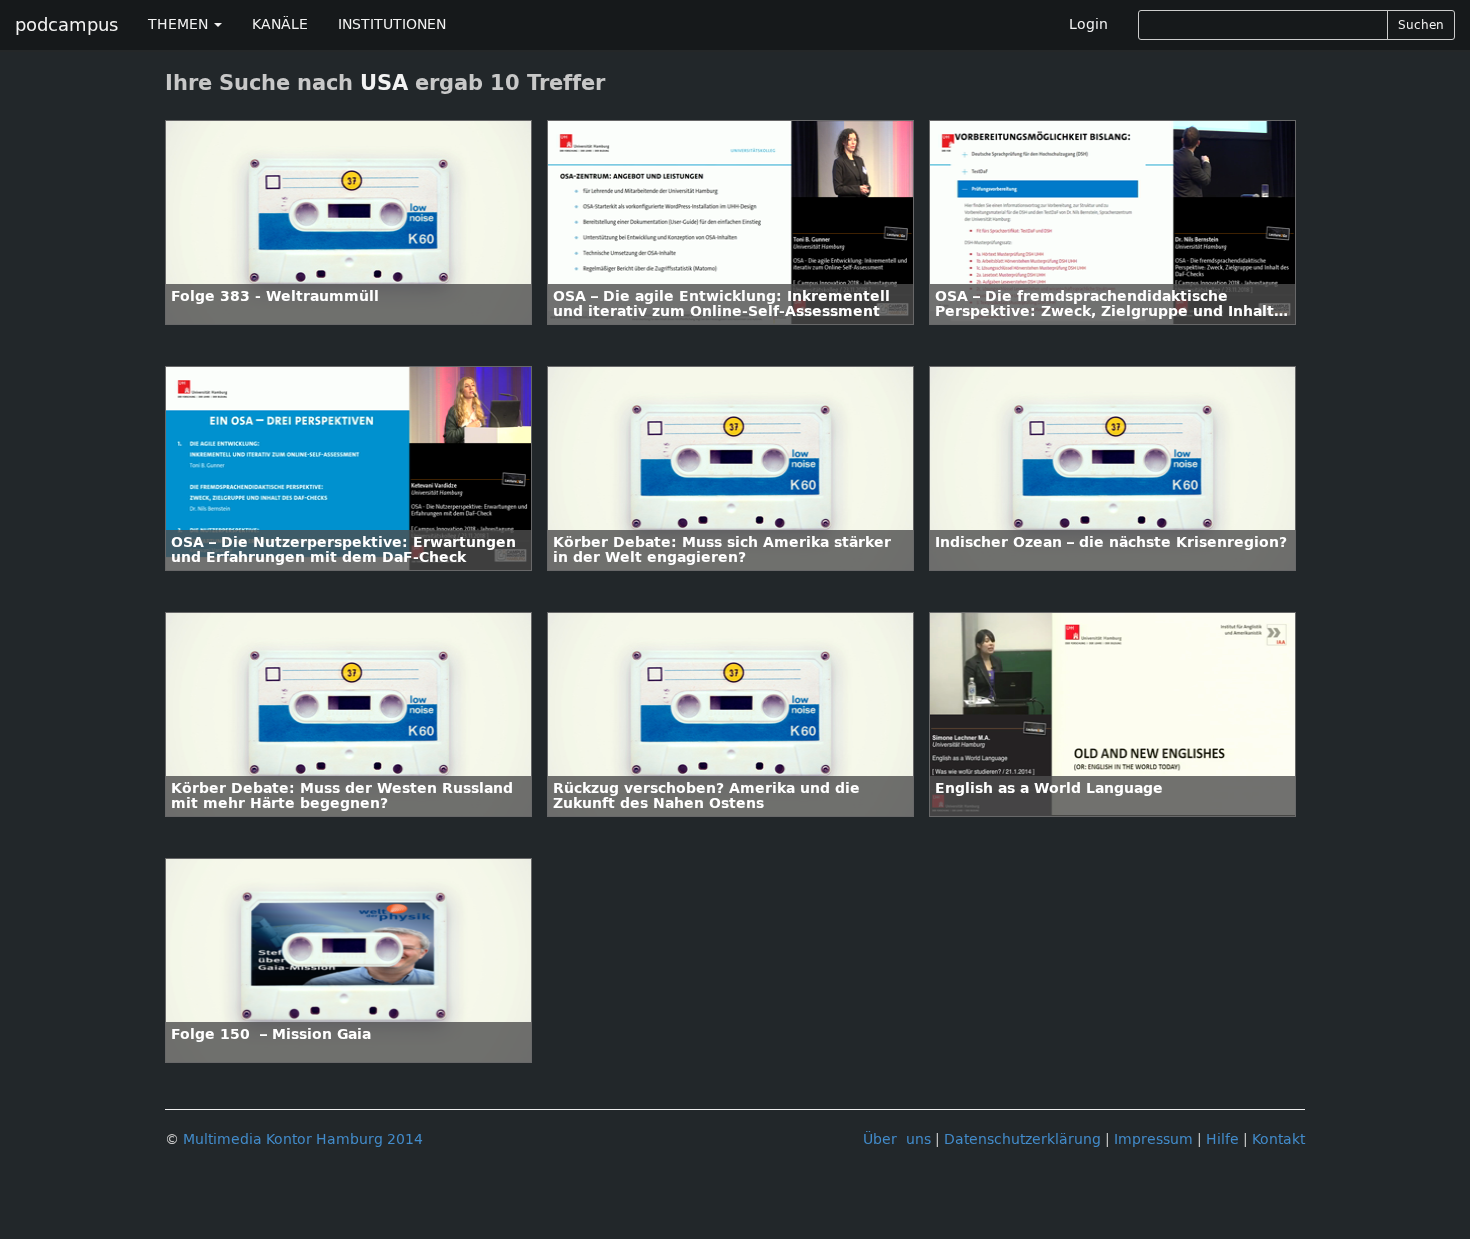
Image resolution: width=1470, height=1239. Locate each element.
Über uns (897, 1139)
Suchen (1421, 25)
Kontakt (1278, 1139)
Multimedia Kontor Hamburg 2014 (303, 1139)
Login (1088, 24)
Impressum (1153, 1139)
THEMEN (180, 24)
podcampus (66, 25)
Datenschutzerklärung (1022, 1139)
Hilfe (1222, 1139)
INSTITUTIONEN (392, 24)
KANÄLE (280, 24)
